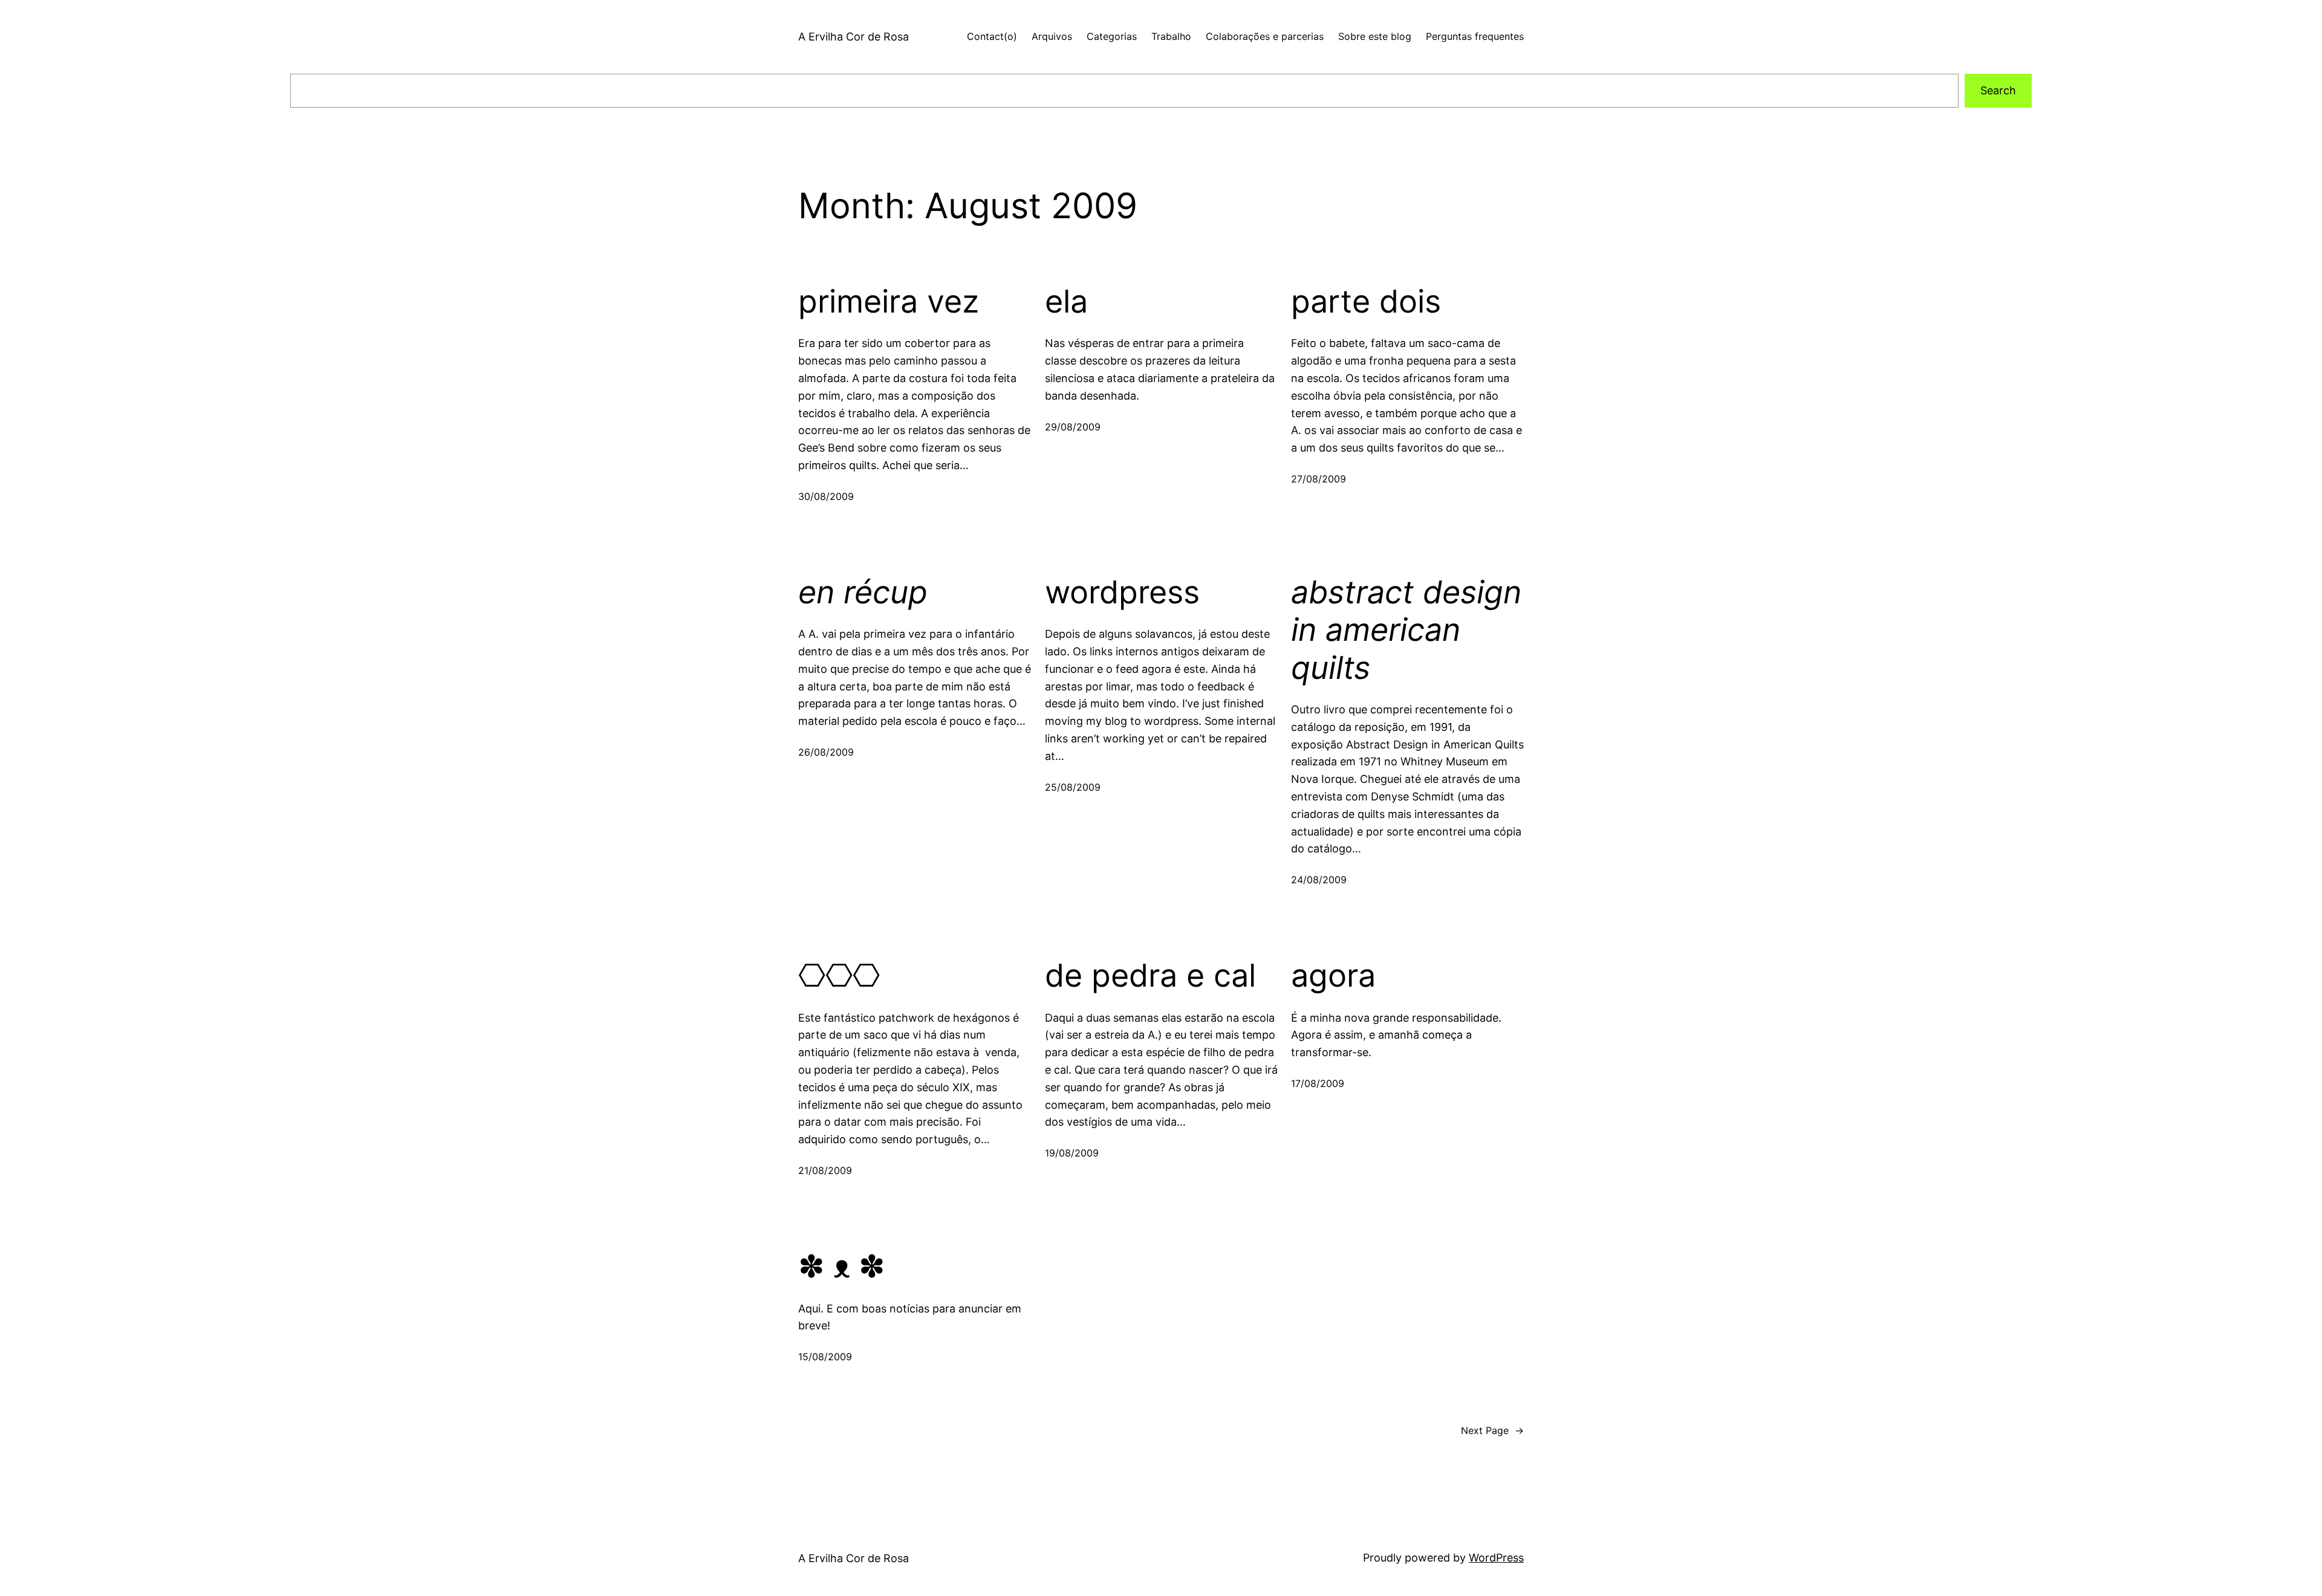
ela (1066, 302)
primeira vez (889, 302)
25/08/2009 (1073, 787)
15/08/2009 (825, 1357)
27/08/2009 (1319, 479)
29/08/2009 (1073, 427)
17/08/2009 (1318, 1083)
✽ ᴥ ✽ (842, 1267)
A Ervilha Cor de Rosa (854, 37)
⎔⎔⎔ (839, 976)
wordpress (1122, 592)
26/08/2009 (826, 752)
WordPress (1496, 1558)
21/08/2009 (825, 1170)
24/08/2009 (1319, 880)
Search (1998, 90)
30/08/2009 (826, 496)
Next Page (1492, 1430)
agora (1333, 976)
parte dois (1366, 302)
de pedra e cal (1150, 976)
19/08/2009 (1072, 1153)
